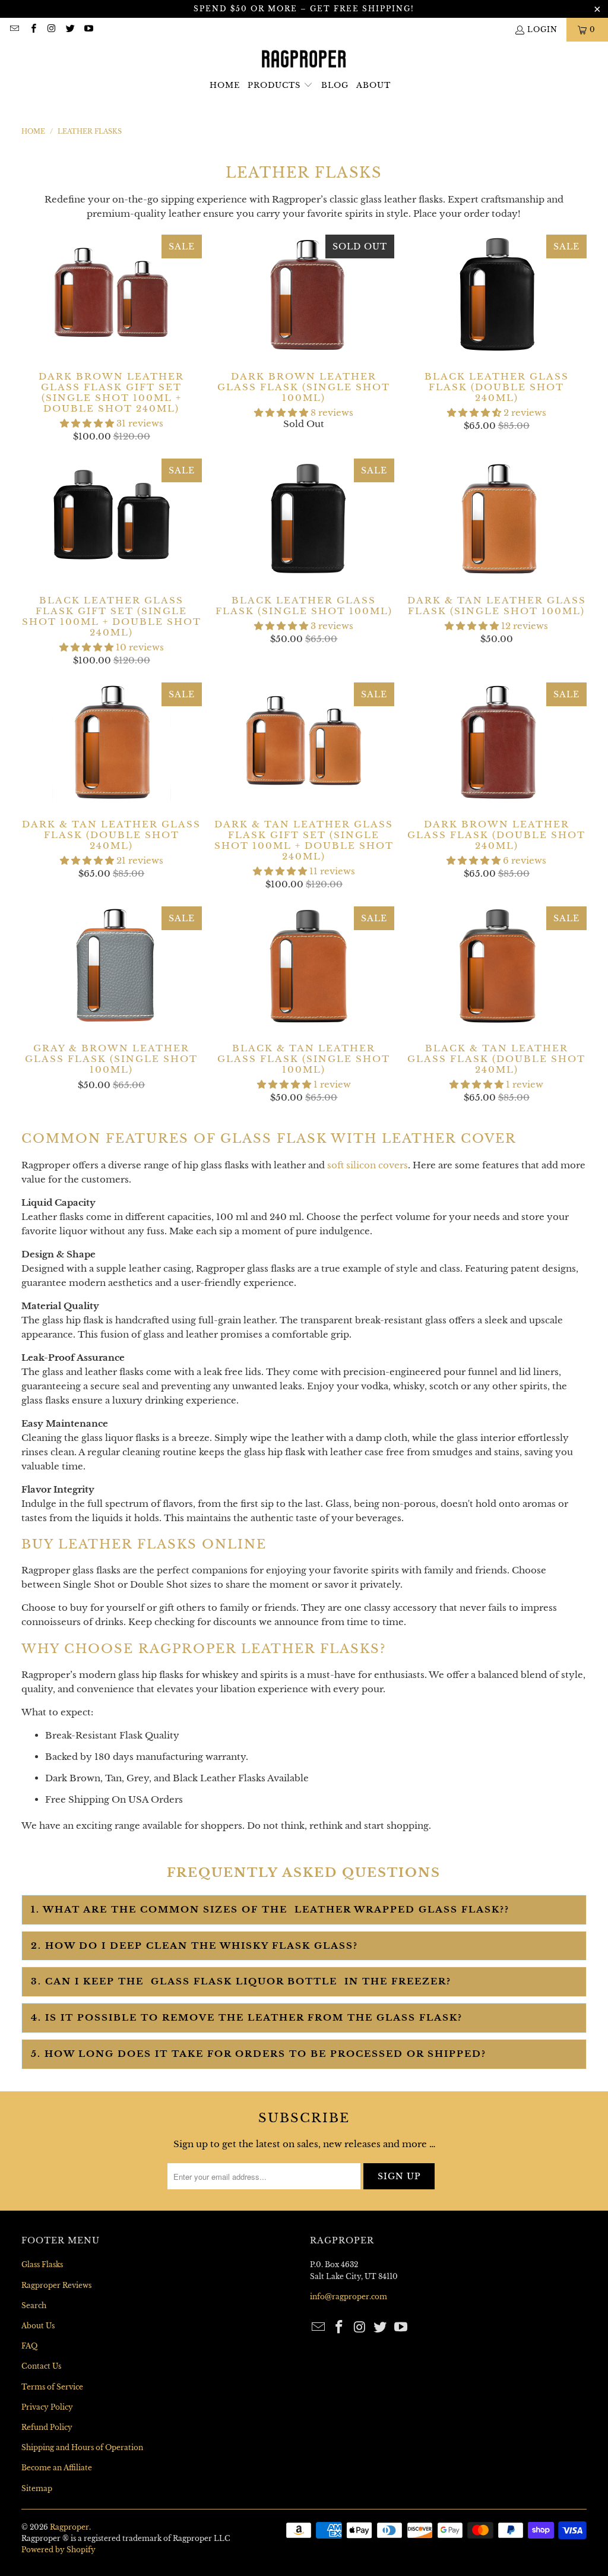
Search (34, 2305)
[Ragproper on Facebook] (32, 29)
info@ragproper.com (349, 2297)
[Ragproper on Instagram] (51, 29)
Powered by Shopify (58, 2550)
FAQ (29, 2346)
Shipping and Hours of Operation (82, 2447)
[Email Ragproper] (14, 29)
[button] (280, 86)
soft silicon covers (368, 1165)
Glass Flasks (42, 2264)
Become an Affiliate (57, 2468)
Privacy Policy (47, 2407)
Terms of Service (52, 2387)
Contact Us (41, 2366)
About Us (38, 2326)
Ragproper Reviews (56, 2285)
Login (542, 29)
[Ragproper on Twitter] (70, 29)
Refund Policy (47, 2427)
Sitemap (37, 2488)
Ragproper (69, 2527)
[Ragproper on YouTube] (88, 29)
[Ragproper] (304, 59)
